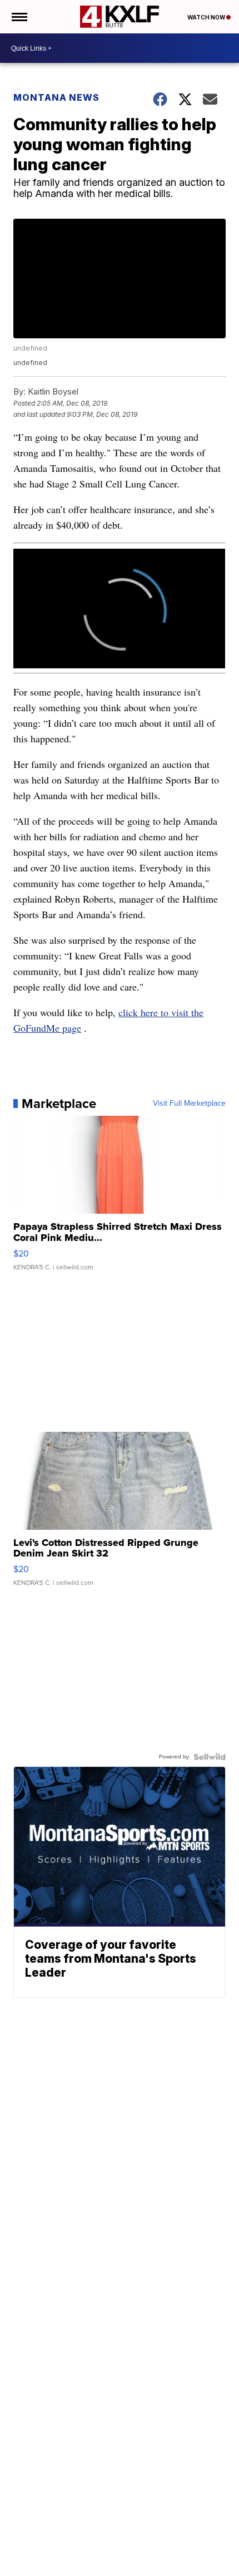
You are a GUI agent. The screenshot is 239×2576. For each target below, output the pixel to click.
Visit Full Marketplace (189, 1104)
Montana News (56, 97)
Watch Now (207, 17)
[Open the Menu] (19, 17)
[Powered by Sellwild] (210, 1757)
